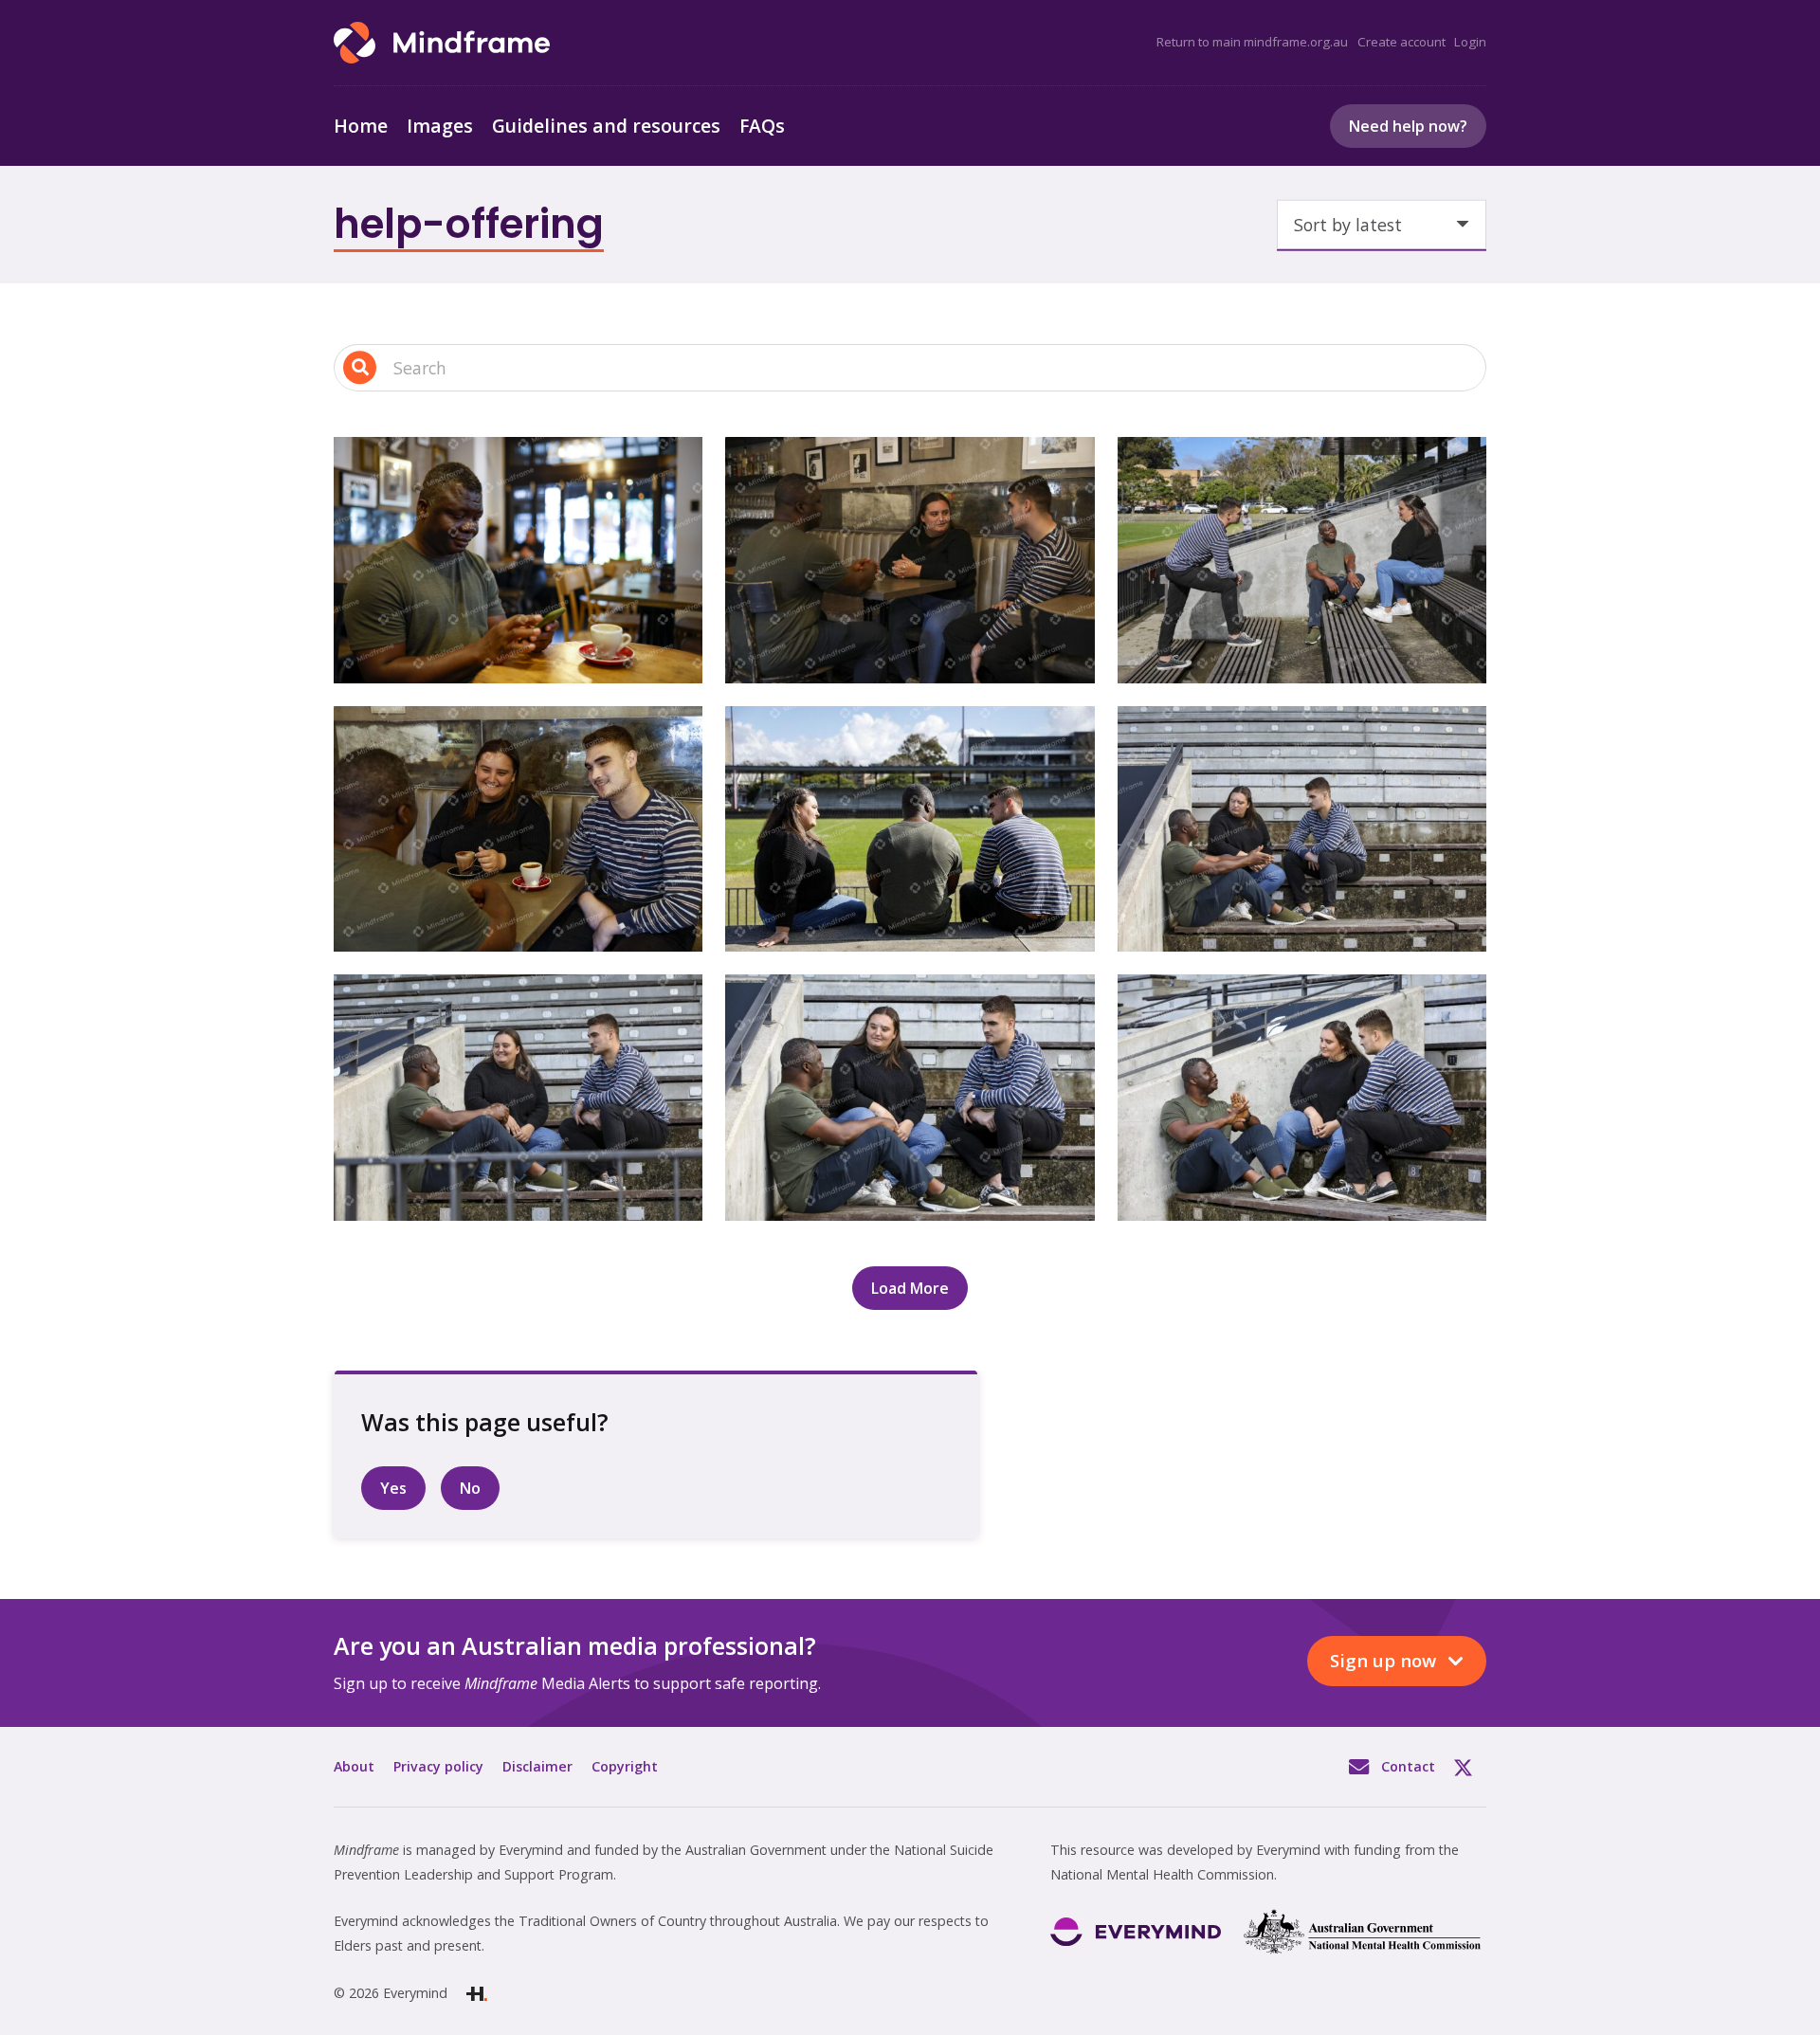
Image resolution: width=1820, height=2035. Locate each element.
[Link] (442, 43)
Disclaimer (537, 1766)
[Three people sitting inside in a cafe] (518, 829)
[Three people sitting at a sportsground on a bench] (1302, 560)
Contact (1408, 1766)
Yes (393, 1488)
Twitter (1470, 1767)
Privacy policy (438, 1766)
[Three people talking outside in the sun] (910, 829)
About (354, 1766)
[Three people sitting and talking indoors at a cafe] (910, 560)
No (470, 1488)
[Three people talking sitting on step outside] (1302, 829)
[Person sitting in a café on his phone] (518, 560)
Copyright (625, 1766)
